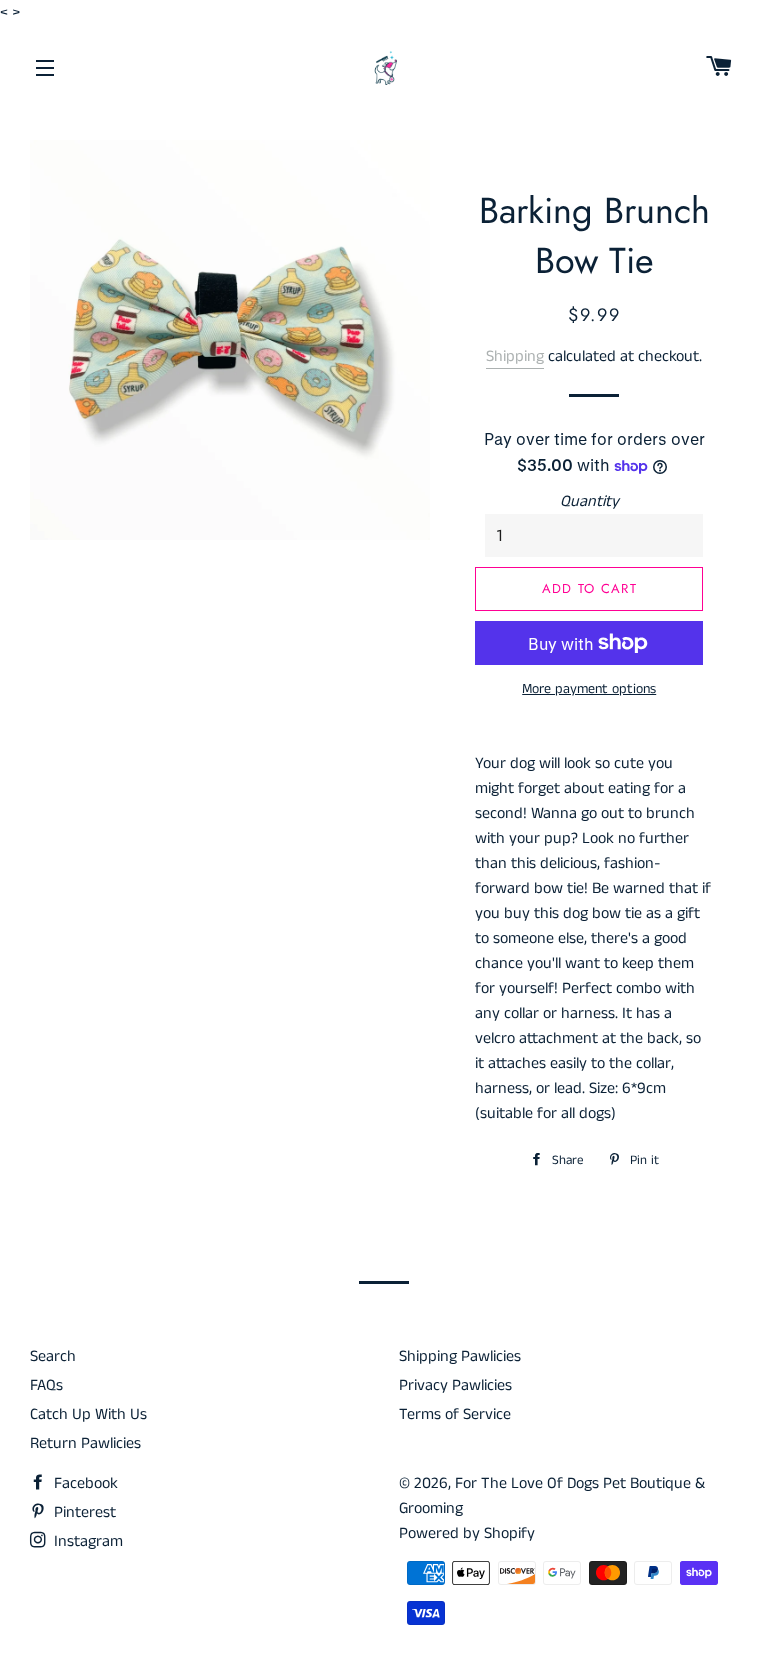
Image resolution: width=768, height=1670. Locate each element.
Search (53, 1356)
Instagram (86, 1541)
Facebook (84, 1483)
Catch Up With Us (88, 1414)
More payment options (589, 689)
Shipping (515, 356)
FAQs (46, 1385)
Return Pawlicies (85, 1443)
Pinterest (83, 1512)
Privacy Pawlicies (455, 1385)
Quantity (589, 501)
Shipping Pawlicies (460, 1356)
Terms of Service (455, 1414)
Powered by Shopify (467, 1533)
